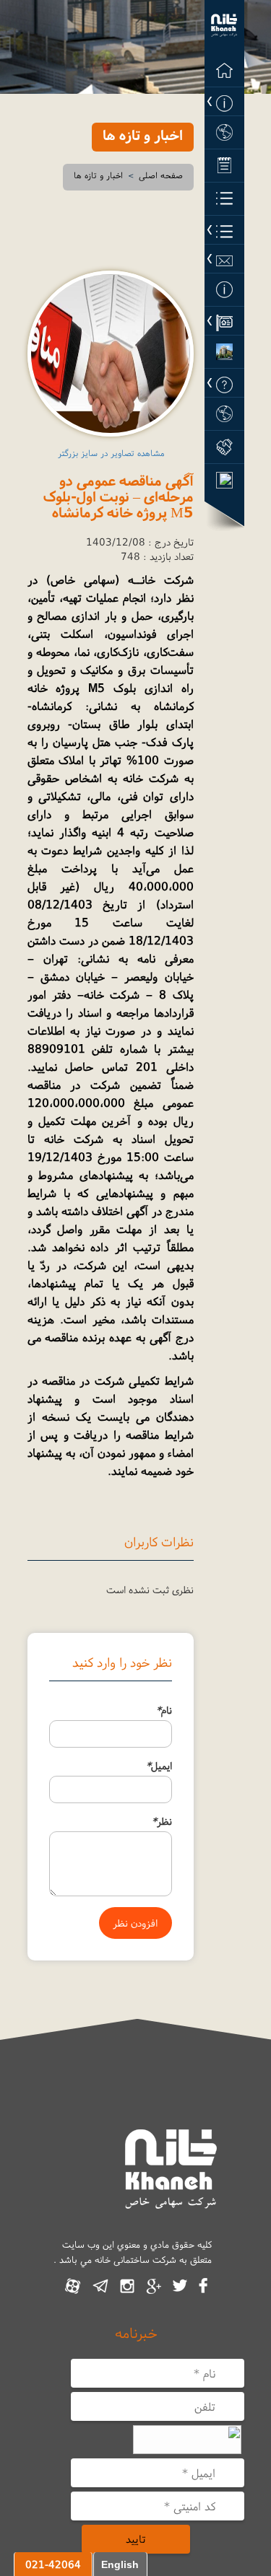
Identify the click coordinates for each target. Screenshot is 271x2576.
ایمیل (159, 1766)
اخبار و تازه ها (98, 175)
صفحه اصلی (161, 175)
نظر (162, 1821)
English (120, 2564)
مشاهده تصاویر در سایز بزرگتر (111, 453)
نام (164, 1710)
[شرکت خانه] (224, 27)
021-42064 (53, 2564)
